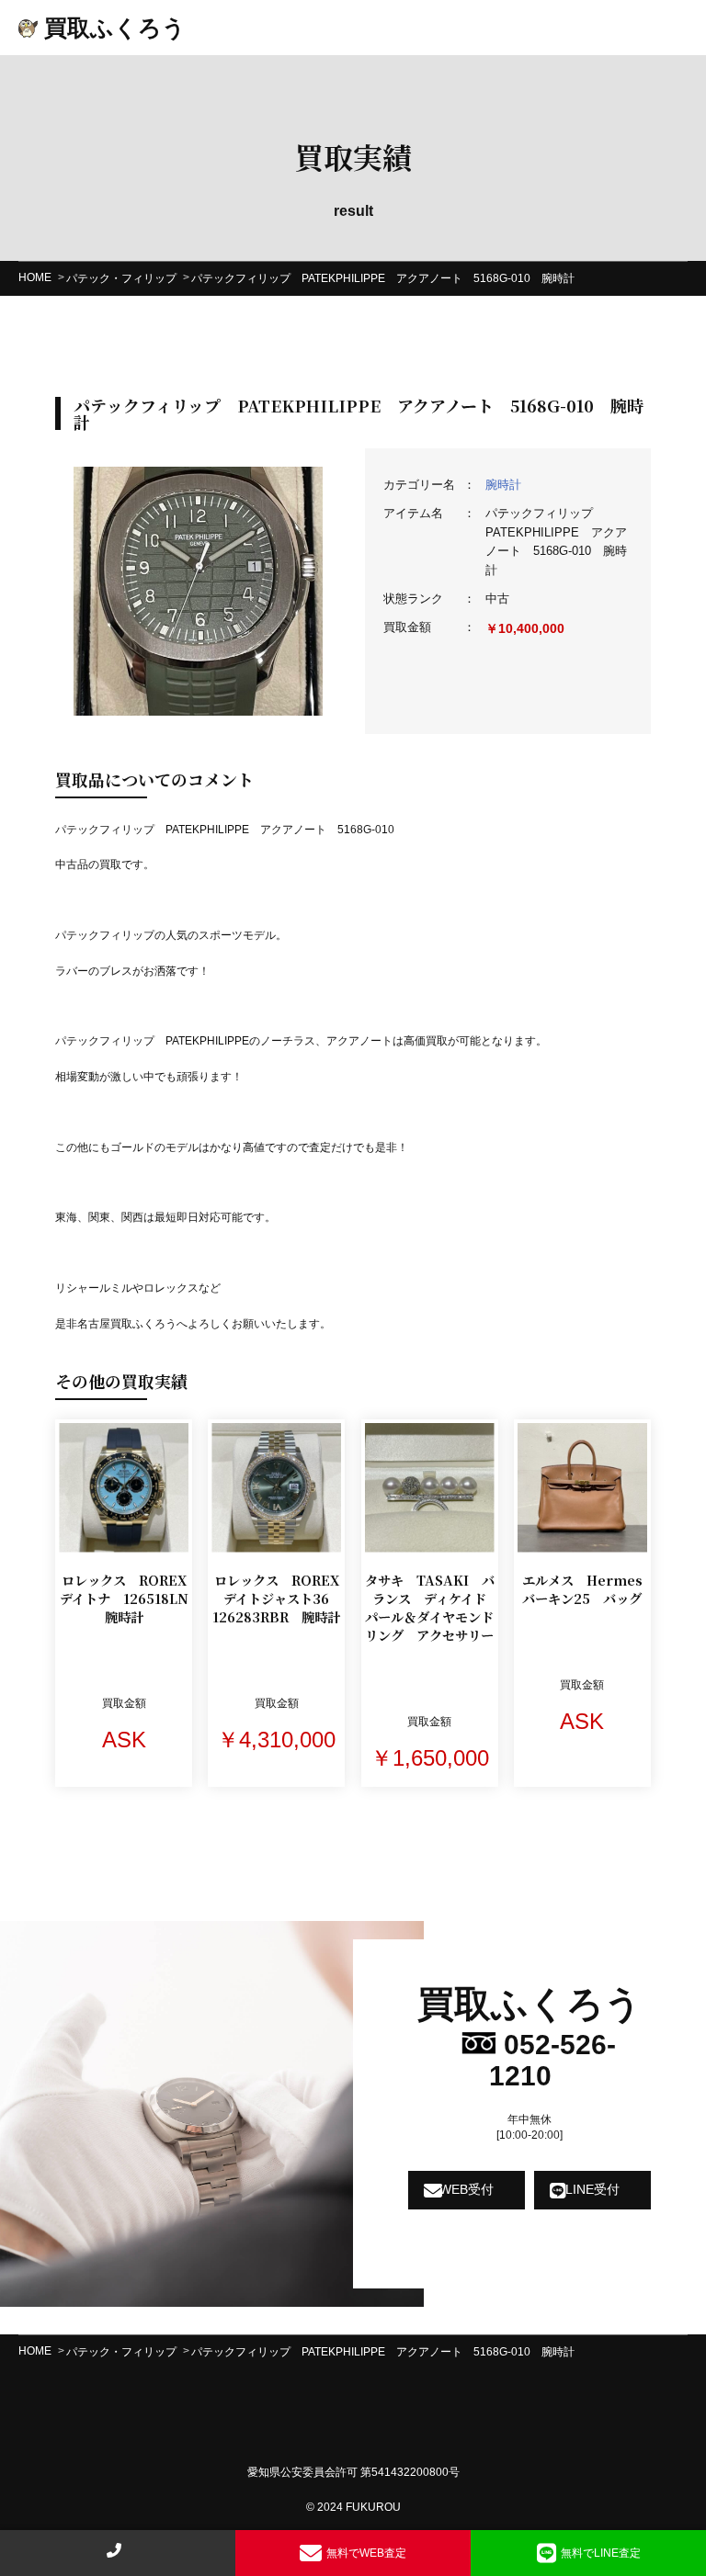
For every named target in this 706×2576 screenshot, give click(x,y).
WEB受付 (467, 2189)
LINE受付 (592, 2189)
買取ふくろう (112, 28)
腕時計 (503, 485)
